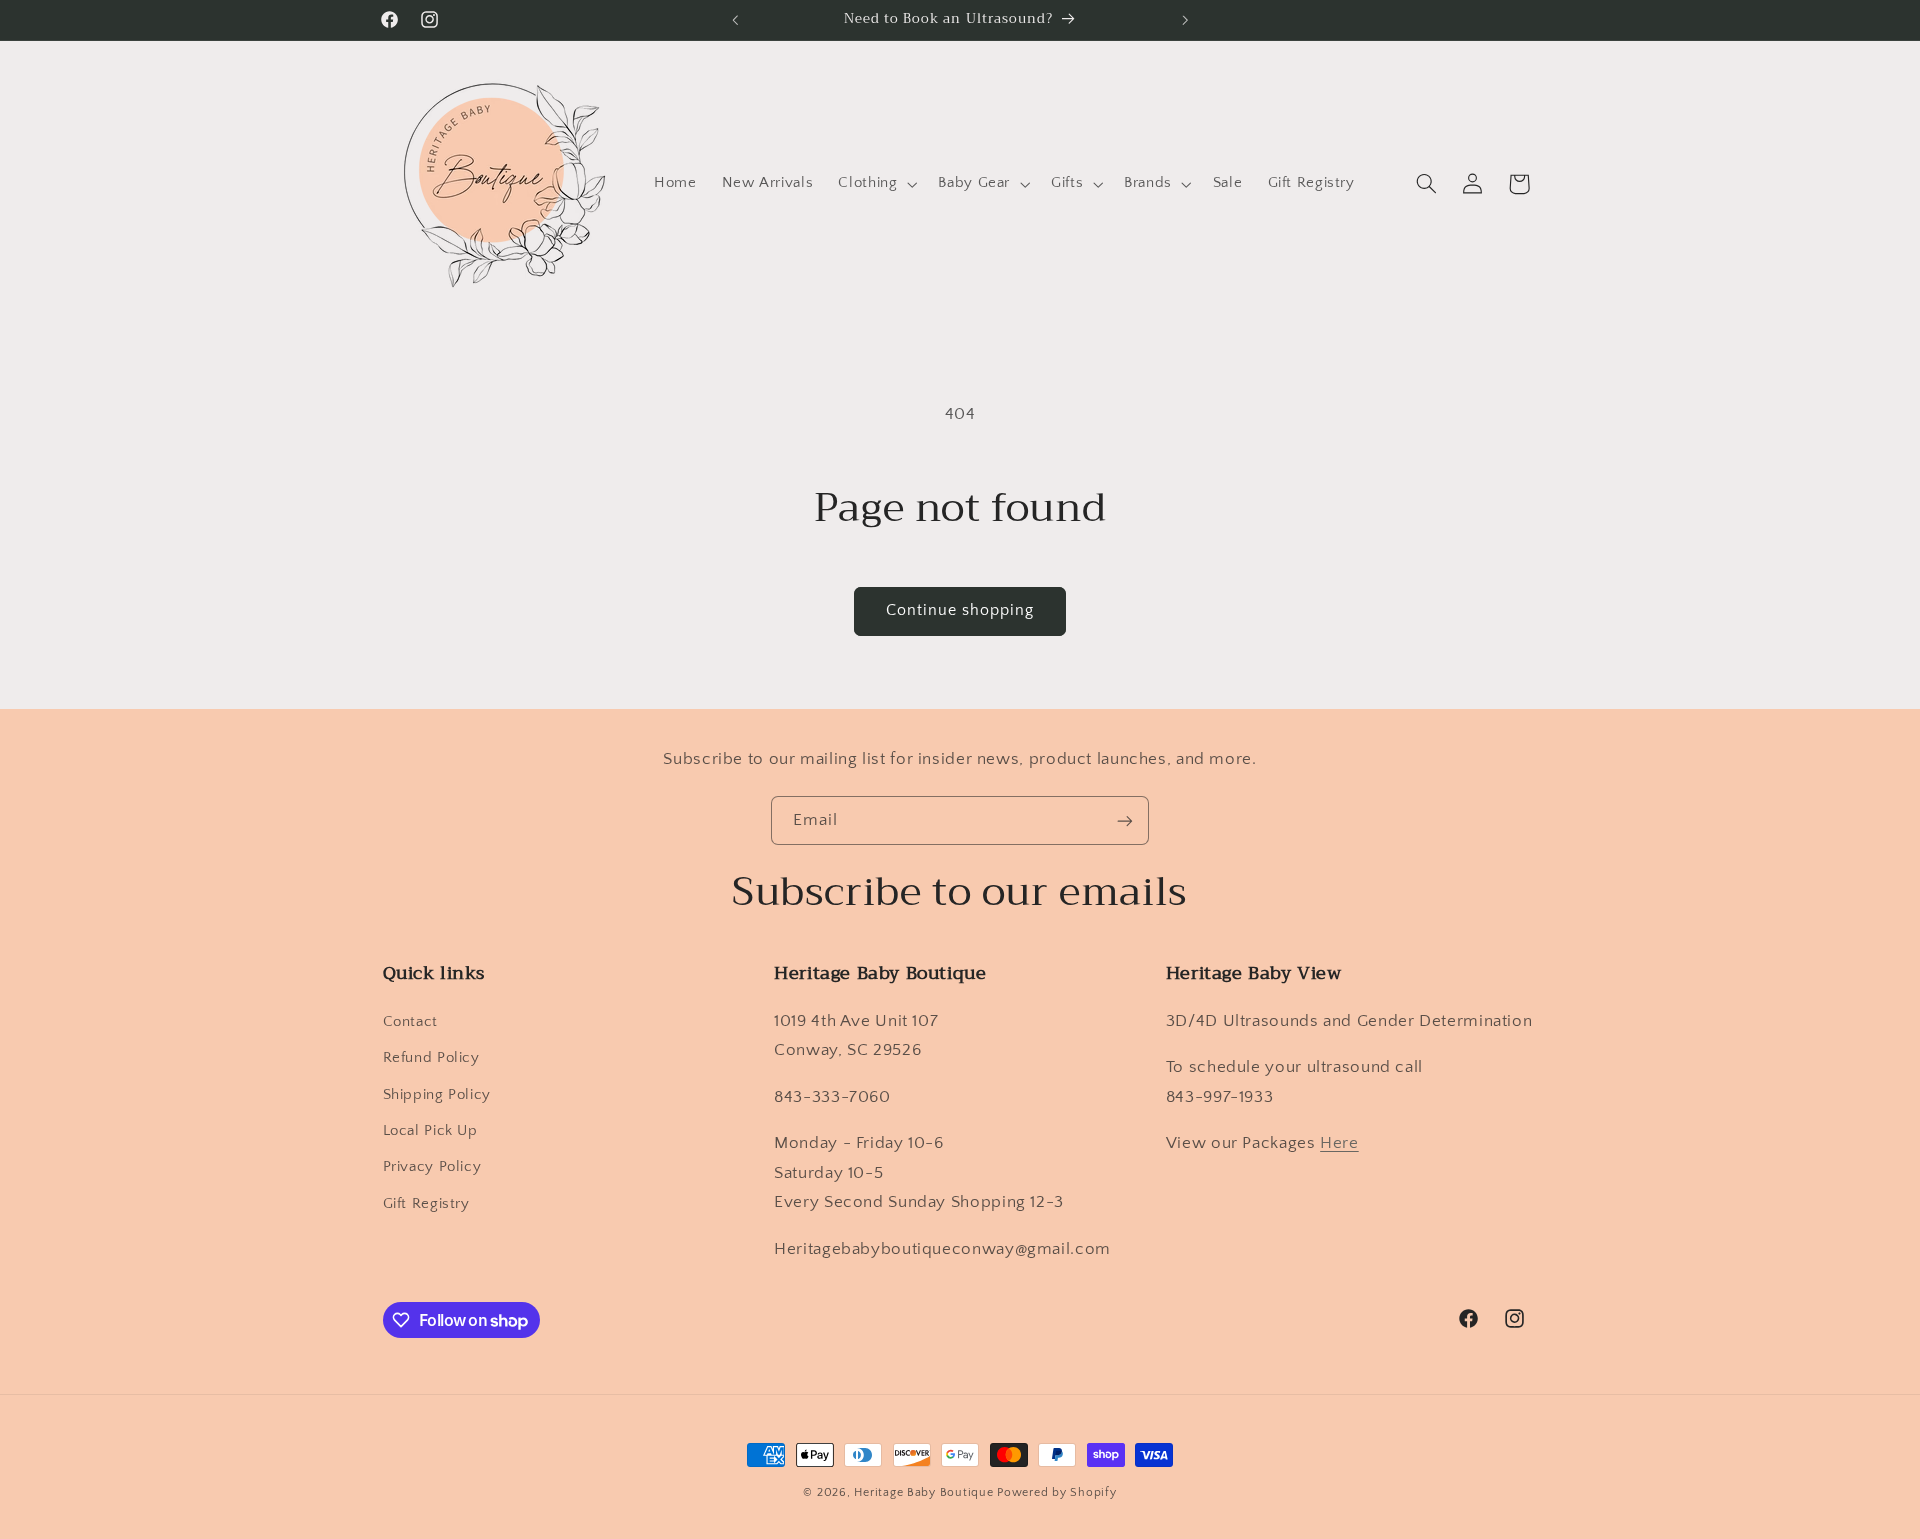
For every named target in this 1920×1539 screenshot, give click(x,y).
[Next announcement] (1185, 20)
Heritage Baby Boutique (923, 1492)
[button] (876, 184)
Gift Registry (426, 1204)
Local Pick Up (430, 1131)
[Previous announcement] (735, 20)
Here (1339, 1143)
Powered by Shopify (1056, 1492)
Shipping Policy (437, 1095)
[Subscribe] (1125, 820)
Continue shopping (960, 610)
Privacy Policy (432, 1167)
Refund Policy (431, 1058)
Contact (410, 1022)
